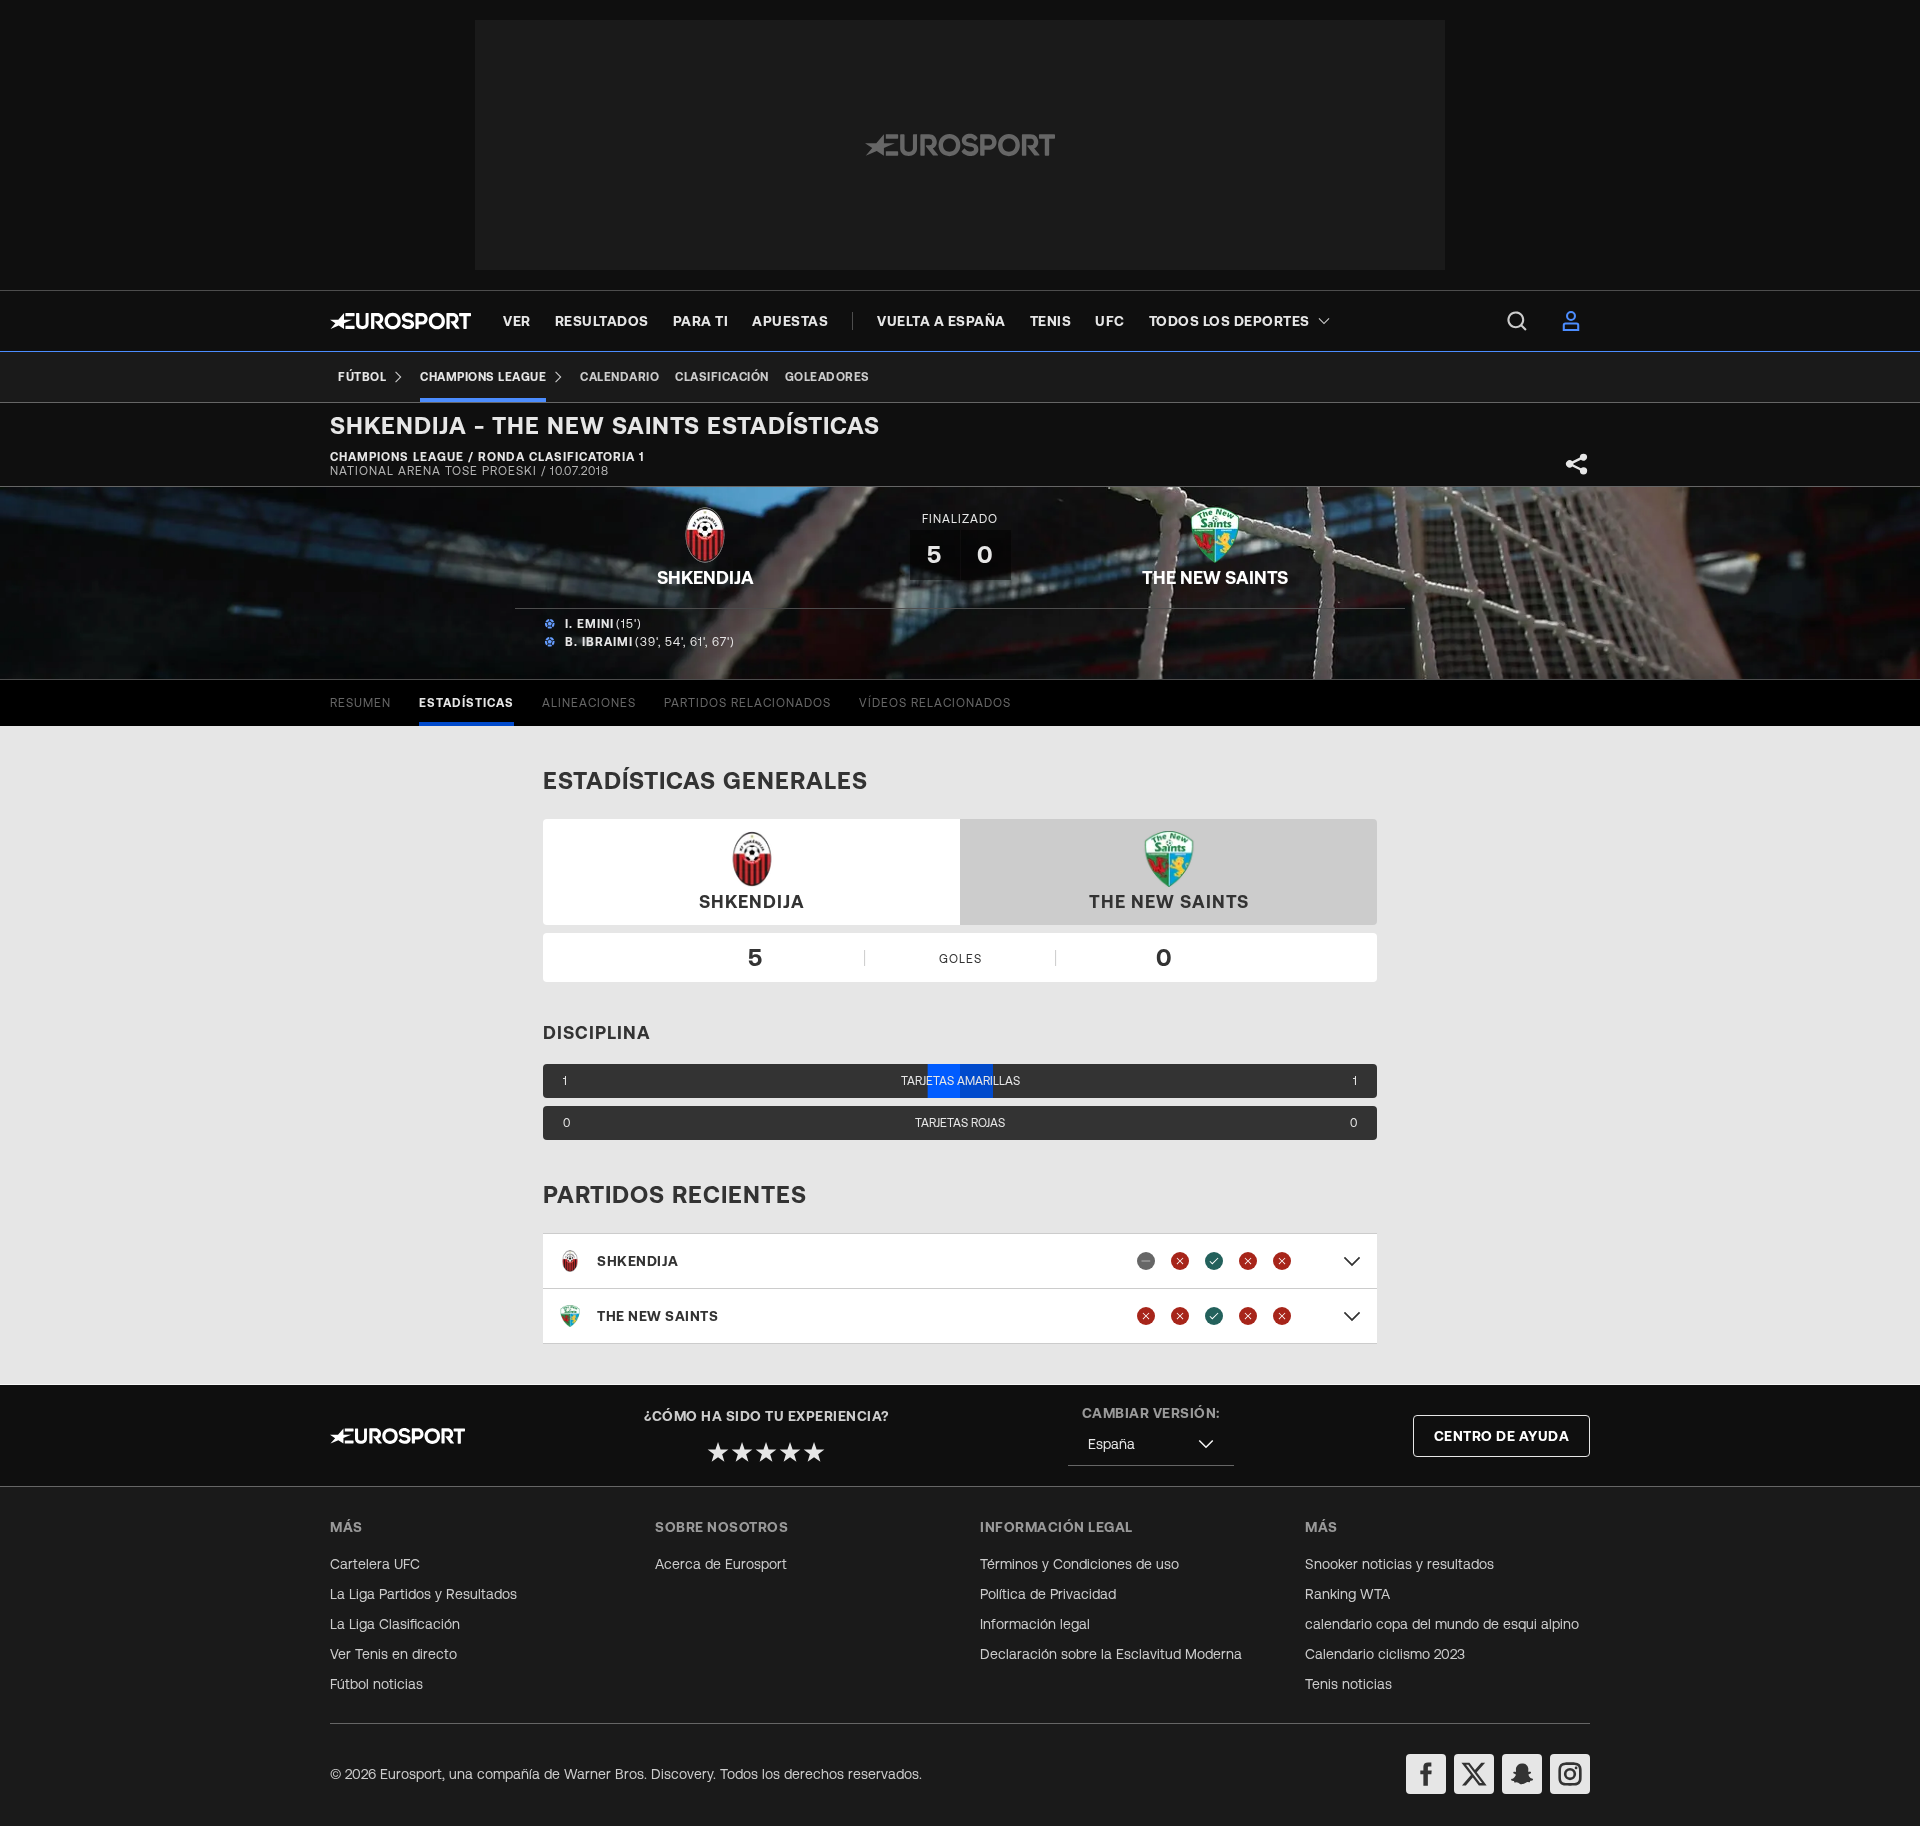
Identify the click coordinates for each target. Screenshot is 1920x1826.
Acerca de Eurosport (721, 1564)
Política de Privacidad (1048, 1594)
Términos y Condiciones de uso (1079, 1564)
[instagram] (1570, 1774)
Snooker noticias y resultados (1399, 1564)
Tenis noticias (1348, 1684)
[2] (742, 1452)
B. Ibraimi (599, 642)
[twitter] (1474, 1774)
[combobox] (1151, 1444)
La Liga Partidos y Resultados (423, 1594)
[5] (814, 1452)
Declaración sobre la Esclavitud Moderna (1111, 1654)
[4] (790, 1452)
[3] (766, 1452)
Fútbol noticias (376, 1684)
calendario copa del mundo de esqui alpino (1442, 1624)
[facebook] (1426, 1774)
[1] (718, 1452)
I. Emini (589, 624)
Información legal (1035, 1624)
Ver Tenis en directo (393, 1654)
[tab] (360, 703)
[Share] (1577, 464)
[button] (960, 1261)
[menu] (1517, 321)
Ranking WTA (1347, 1594)
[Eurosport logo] (400, 321)
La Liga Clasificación (395, 1624)
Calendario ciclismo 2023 (1385, 1654)
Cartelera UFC (375, 1564)
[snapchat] (1522, 1774)
